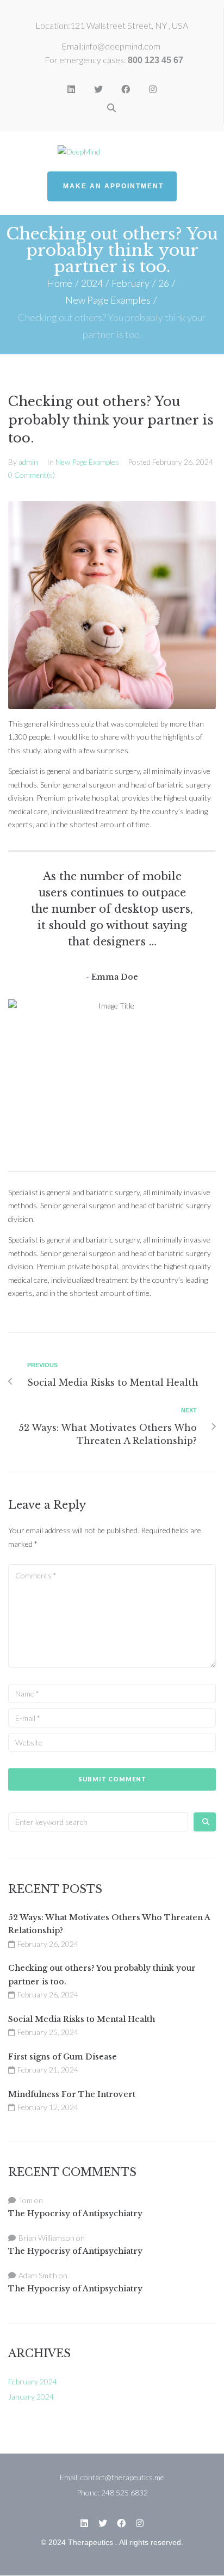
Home (60, 283)
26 (164, 283)
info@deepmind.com (122, 46)
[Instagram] (153, 89)
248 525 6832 (125, 2492)
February (130, 283)
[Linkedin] (71, 89)
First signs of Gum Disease (63, 2057)
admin (28, 462)
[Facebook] (126, 89)
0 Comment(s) (32, 475)
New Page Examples (108, 300)
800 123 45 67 (155, 60)
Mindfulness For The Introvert (72, 2094)
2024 (92, 283)
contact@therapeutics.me (122, 2477)
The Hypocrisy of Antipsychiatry (75, 2214)
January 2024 (31, 2397)
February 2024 (33, 2381)
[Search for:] (98, 1822)
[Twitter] (98, 89)
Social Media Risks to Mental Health (82, 2019)
